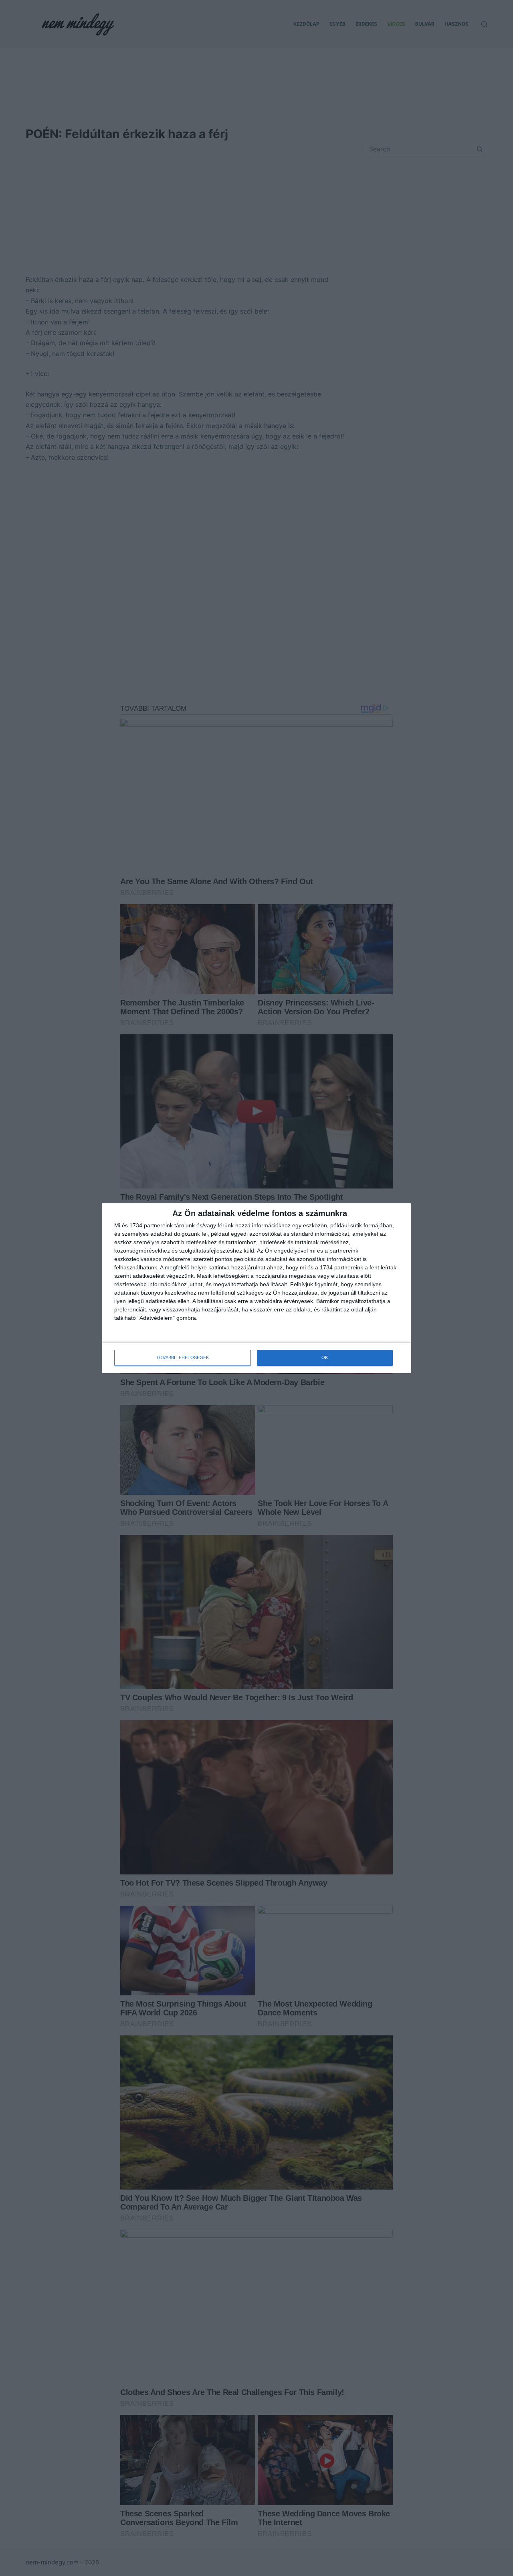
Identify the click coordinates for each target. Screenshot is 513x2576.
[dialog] (256, 1288)
